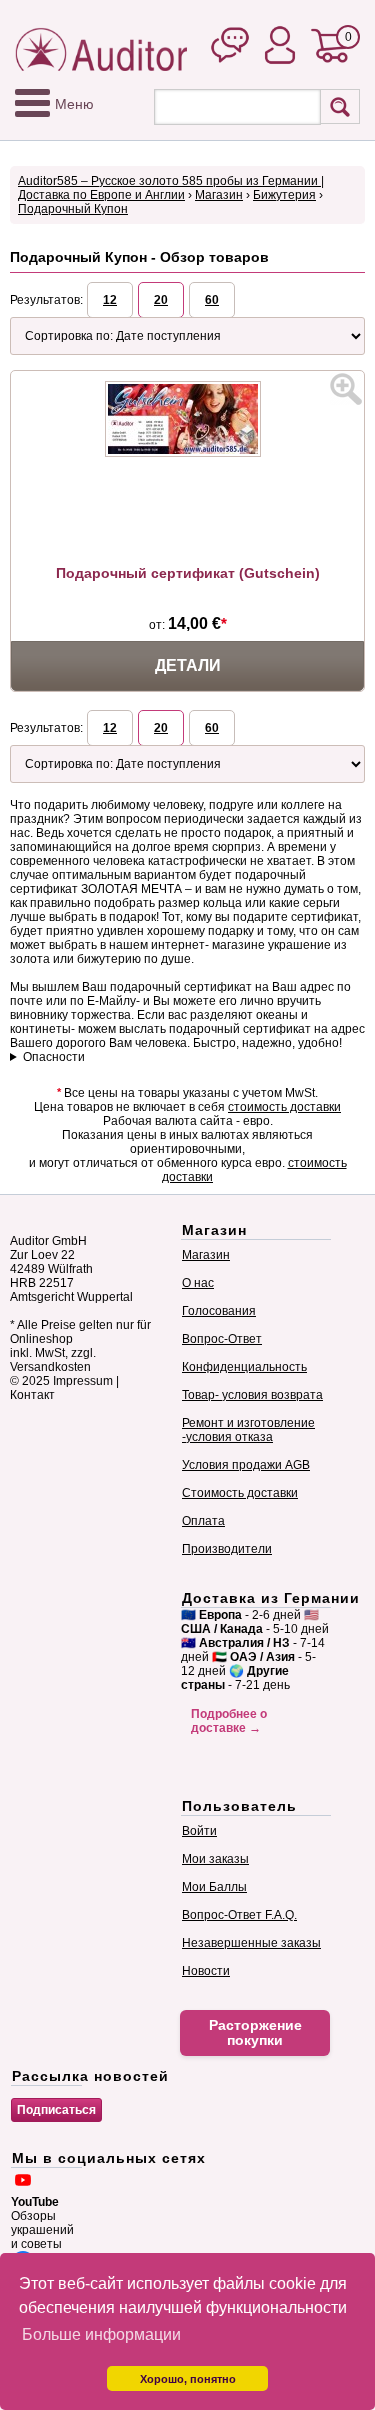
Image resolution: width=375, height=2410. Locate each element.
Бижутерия (284, 195)
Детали (188, 665)
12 (110, 300)
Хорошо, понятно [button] (188, 2379)
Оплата (203, 1521)
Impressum (83, 1381)
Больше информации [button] (101, 2334)
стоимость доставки (284, 1107)
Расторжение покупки (255, 2033)
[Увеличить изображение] (346, 389)
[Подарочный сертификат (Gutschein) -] (188, 453)
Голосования (219, 1311)
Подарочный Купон (73, 209)
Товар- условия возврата (252, 1395)
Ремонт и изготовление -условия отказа (248, 1430)
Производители (227, 1549)
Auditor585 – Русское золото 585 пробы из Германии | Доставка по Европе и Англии (171, 188)
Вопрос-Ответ (222, 1339)
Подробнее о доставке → (229, 1721)
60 (212, 300)
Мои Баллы (214, 1887)
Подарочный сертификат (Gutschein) (188, 573)
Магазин (219, 195)
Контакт (32, 1395)
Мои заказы (215, 1859)
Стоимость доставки (240, 1493)
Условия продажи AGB (246, 1465)
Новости (206, 1971)
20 (161, 300)
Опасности (54, 1057)
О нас (198, 1283)
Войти (199, 1831)
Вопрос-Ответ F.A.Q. (239, 1915)
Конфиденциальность (244, 1367)
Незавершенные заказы (251, 1943)
